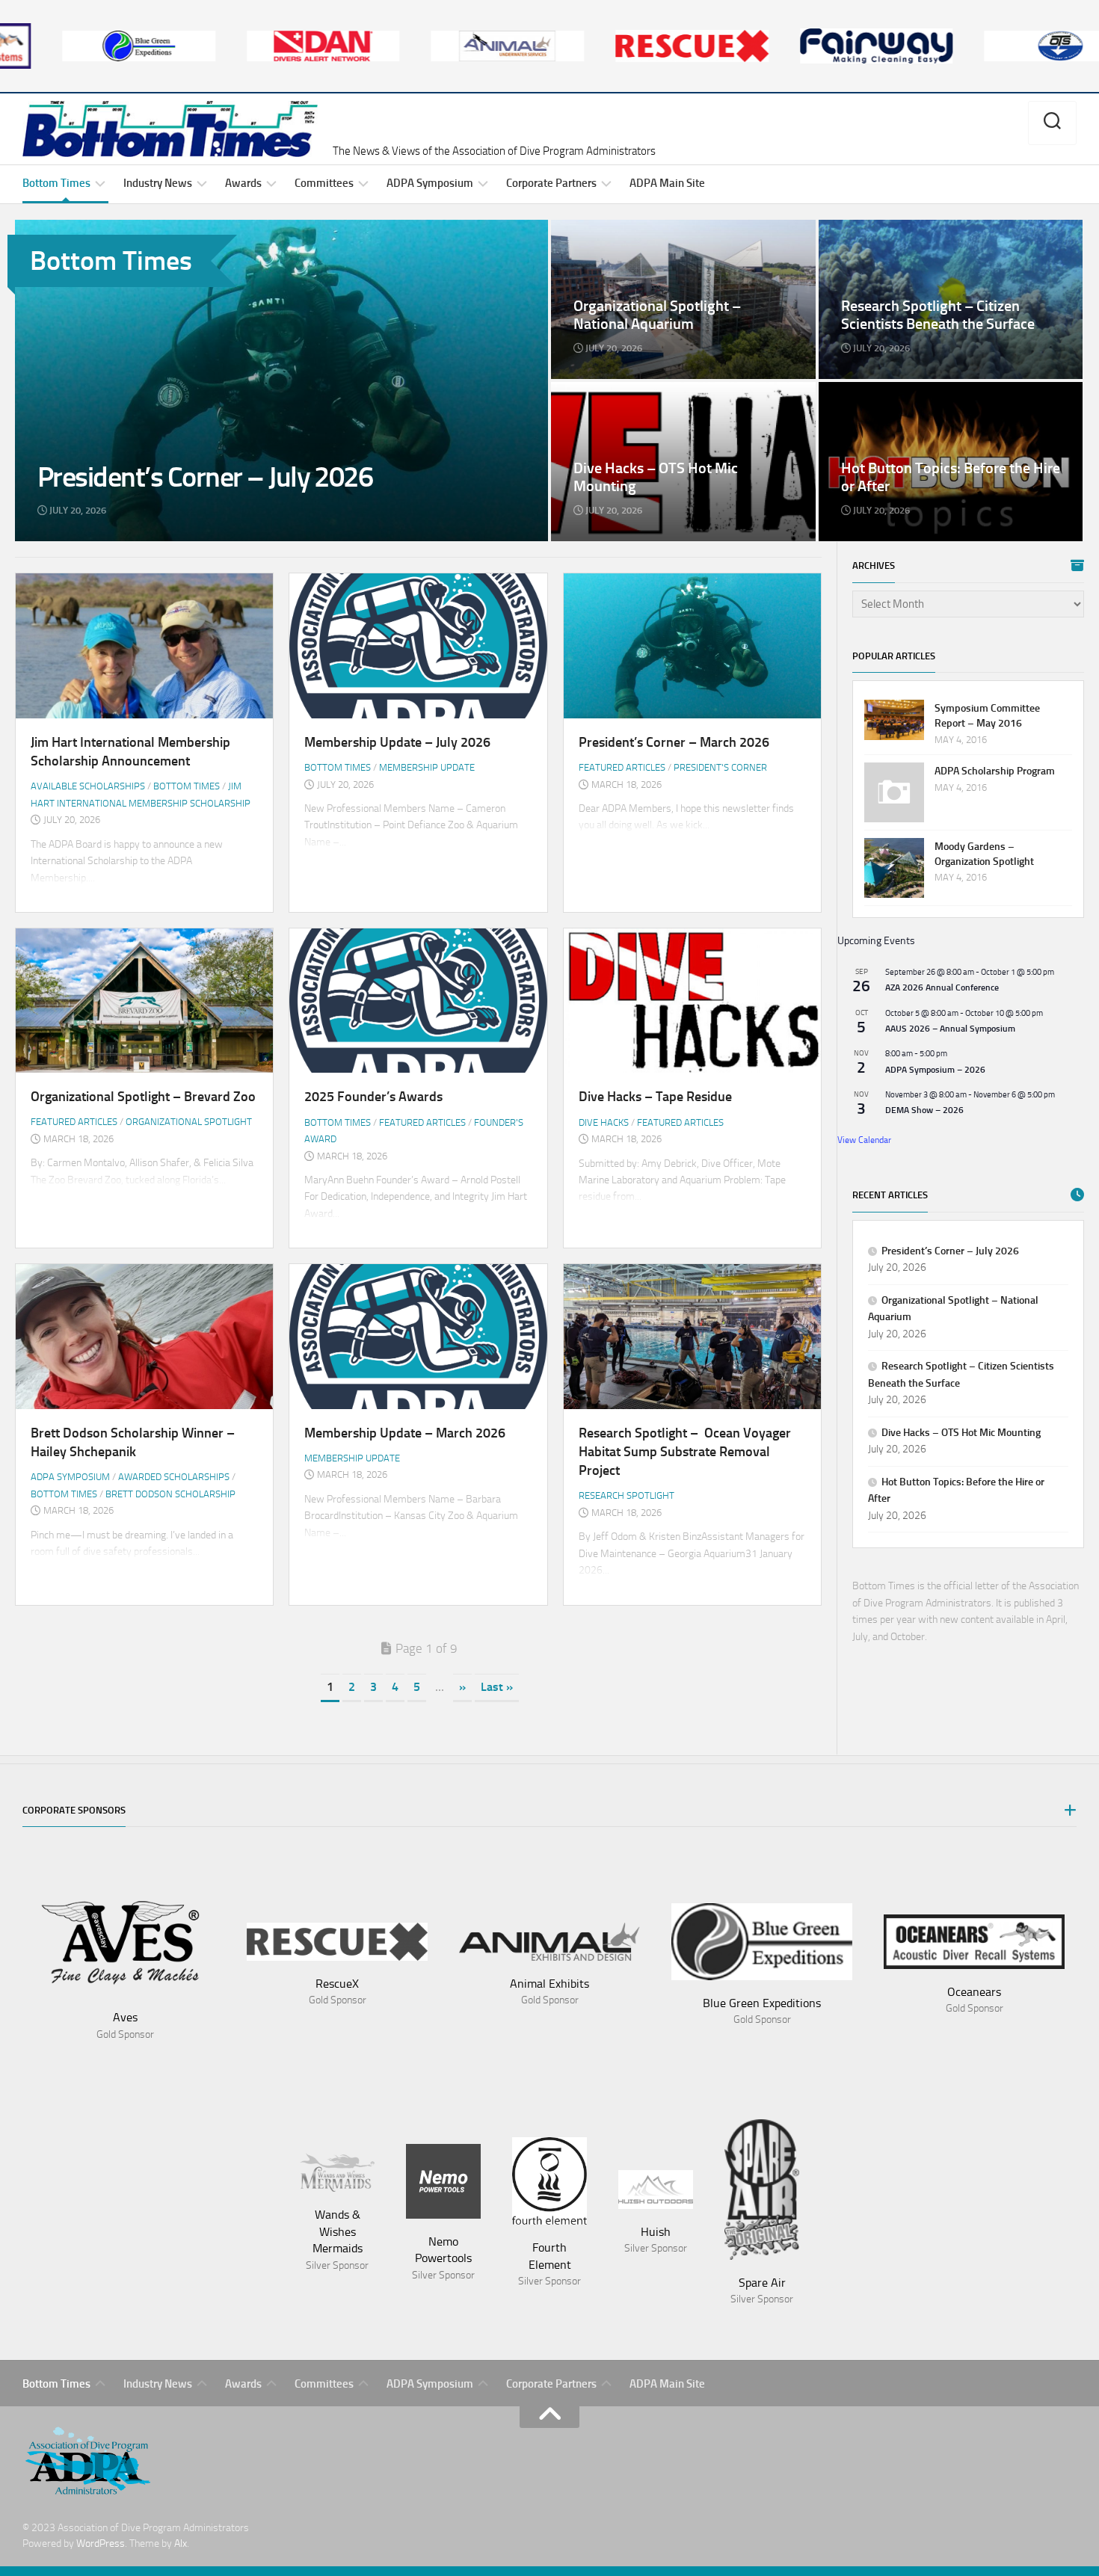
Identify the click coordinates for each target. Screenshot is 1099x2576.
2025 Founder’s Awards (373, 1097)
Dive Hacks (604, 1122)
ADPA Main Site (667, 183)
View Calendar (864, 1140)
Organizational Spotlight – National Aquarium (655, 228)
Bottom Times (56, 183)
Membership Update (427, 767)
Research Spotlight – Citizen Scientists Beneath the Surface (938, 237)
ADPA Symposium (430, 183)
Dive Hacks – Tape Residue (655, 1097)
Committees (324, 183)
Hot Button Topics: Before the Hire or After (918, 390)
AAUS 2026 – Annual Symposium (950, 1029)
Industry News (158, 183)
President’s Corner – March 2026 (674, 742)
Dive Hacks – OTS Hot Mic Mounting (635, 390)
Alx (181, 2543)
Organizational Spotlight (189, 1122)
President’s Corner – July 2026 (86, 228)
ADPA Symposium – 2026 (935, 1070)
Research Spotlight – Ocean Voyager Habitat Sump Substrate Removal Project (685, 1452)
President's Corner (720, 767)
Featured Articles (622, 767)
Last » (497, 1687)
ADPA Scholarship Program (995, 771)
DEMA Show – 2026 (924, 1110)
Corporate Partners (551, 183)
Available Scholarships (88, 786)
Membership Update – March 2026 (405, 1433)
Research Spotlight (627, 1495)
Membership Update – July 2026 (397, 742)
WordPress (101, 2543)
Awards (243, 183)
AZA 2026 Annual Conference (942, 987)
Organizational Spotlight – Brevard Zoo (143, 1097)
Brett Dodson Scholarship (170, 1494)
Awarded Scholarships (174, 1477)
